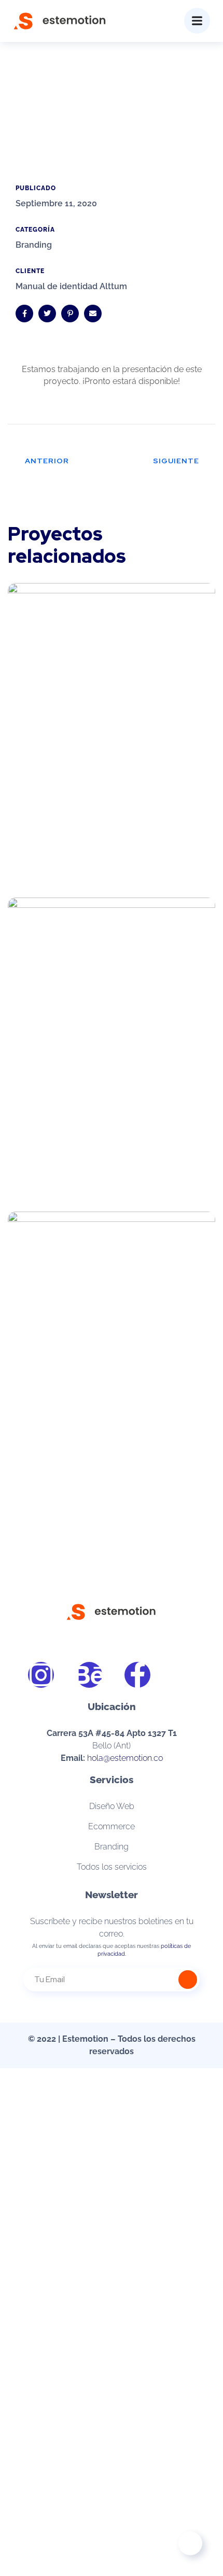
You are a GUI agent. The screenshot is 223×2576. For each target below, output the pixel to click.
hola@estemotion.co (125, 1758)
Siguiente (176, 461)
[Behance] (89, 1675)
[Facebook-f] (137, 1675)
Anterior (47, 461)
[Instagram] (41, 1675)
